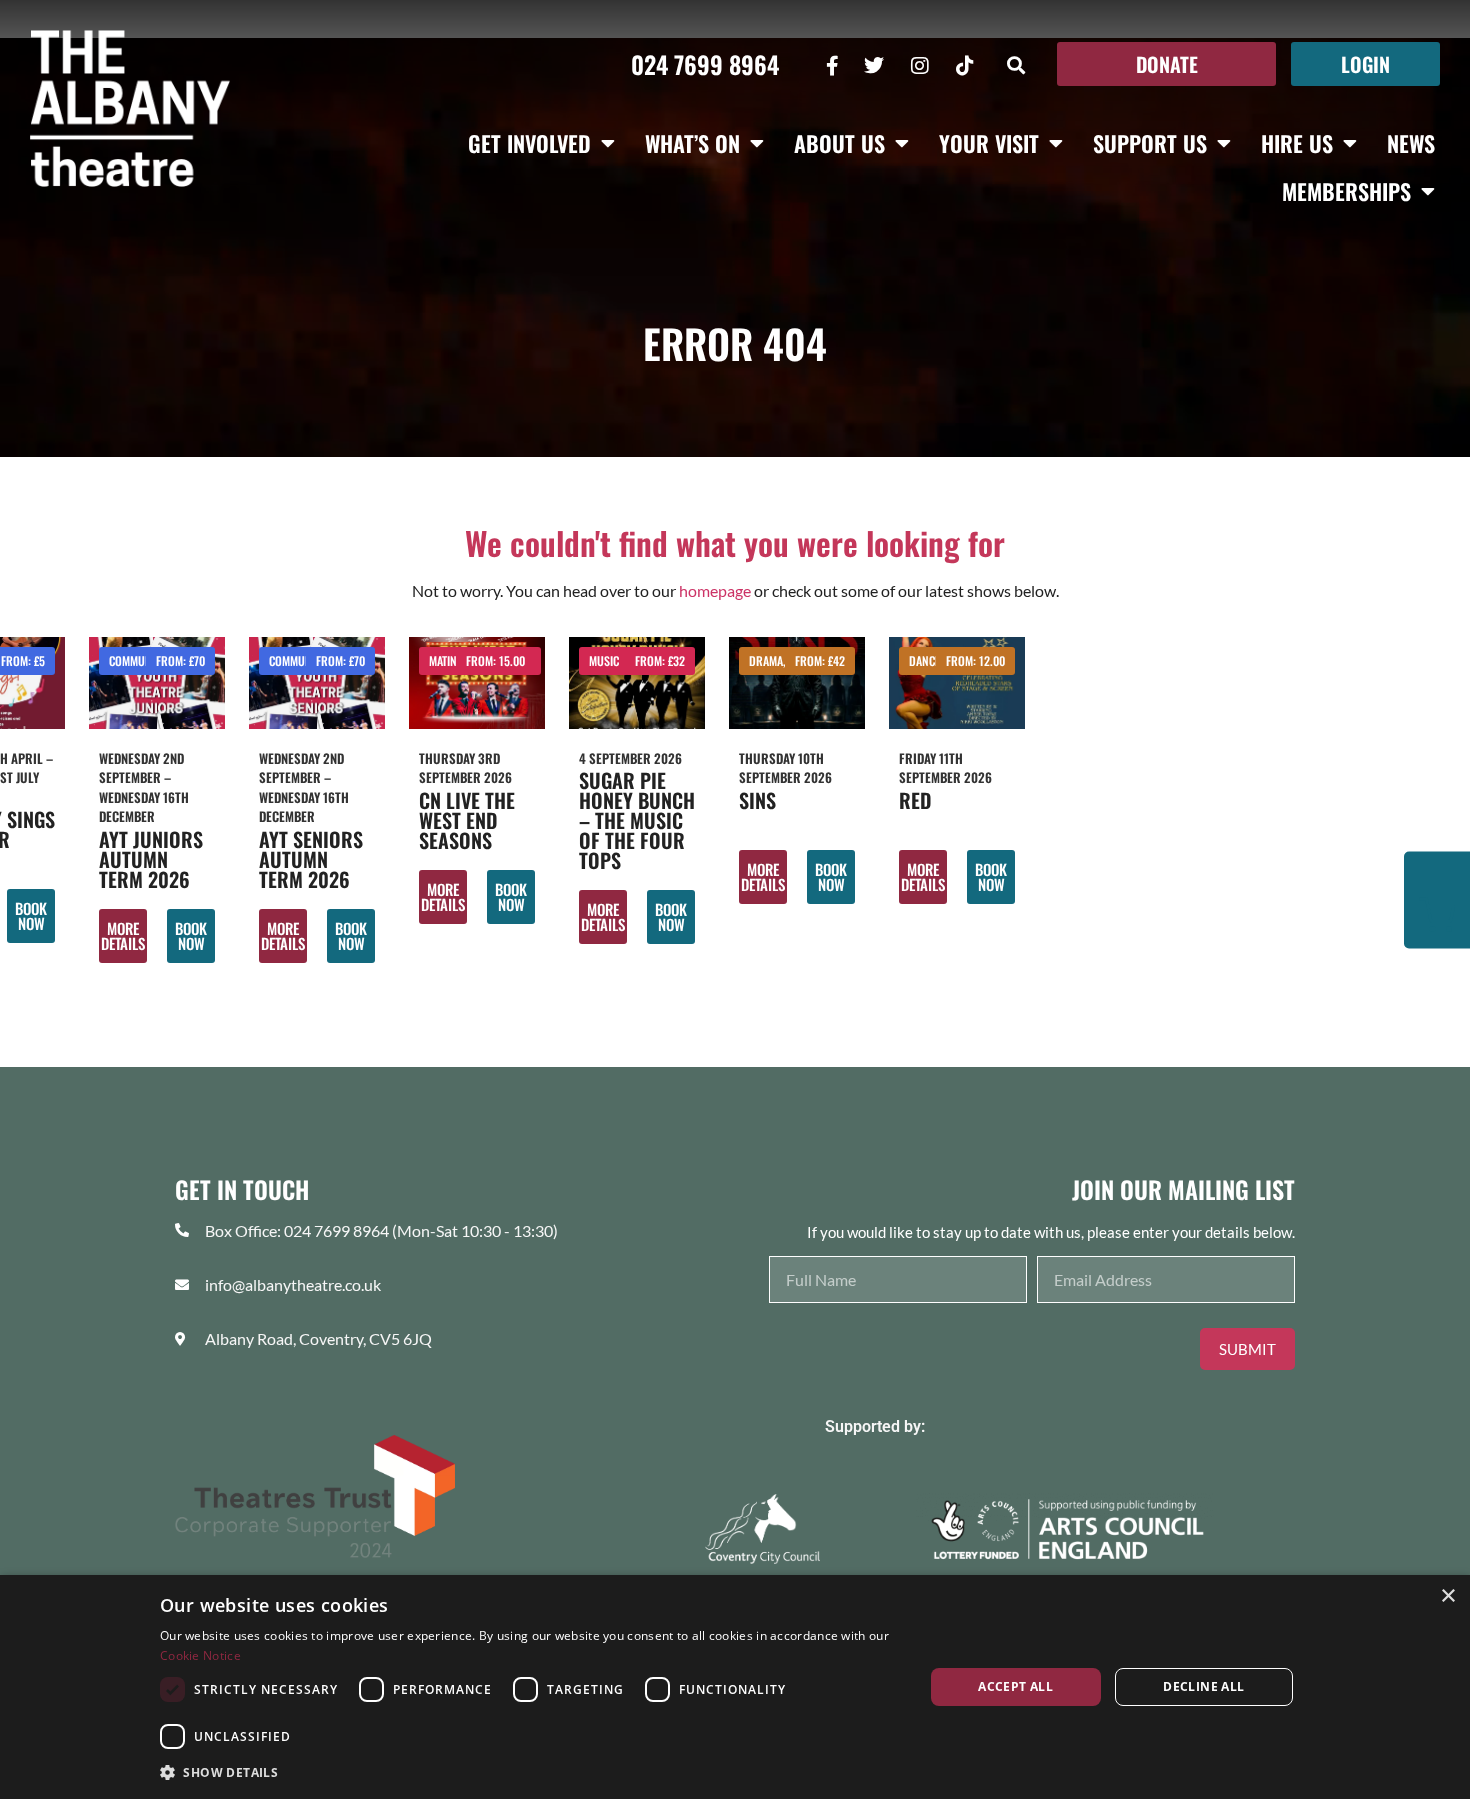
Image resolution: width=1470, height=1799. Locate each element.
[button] (1016, 64)
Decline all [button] (1203, 1686)
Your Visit (989, 143)
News (1411, 143)
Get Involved (529, 143)
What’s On (692, 143)
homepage (715, 590)
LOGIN (1365, 64)
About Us (839, 143)
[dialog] (735, 1687)
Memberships (1346, 191)
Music (604, 660)
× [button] (1447, 1596)
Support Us (1150, 143)
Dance (924, 660)
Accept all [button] (1015, 1686)
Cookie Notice (200, 1655)
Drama (766, 660)
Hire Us (1297, 143)
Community (137, 660)
